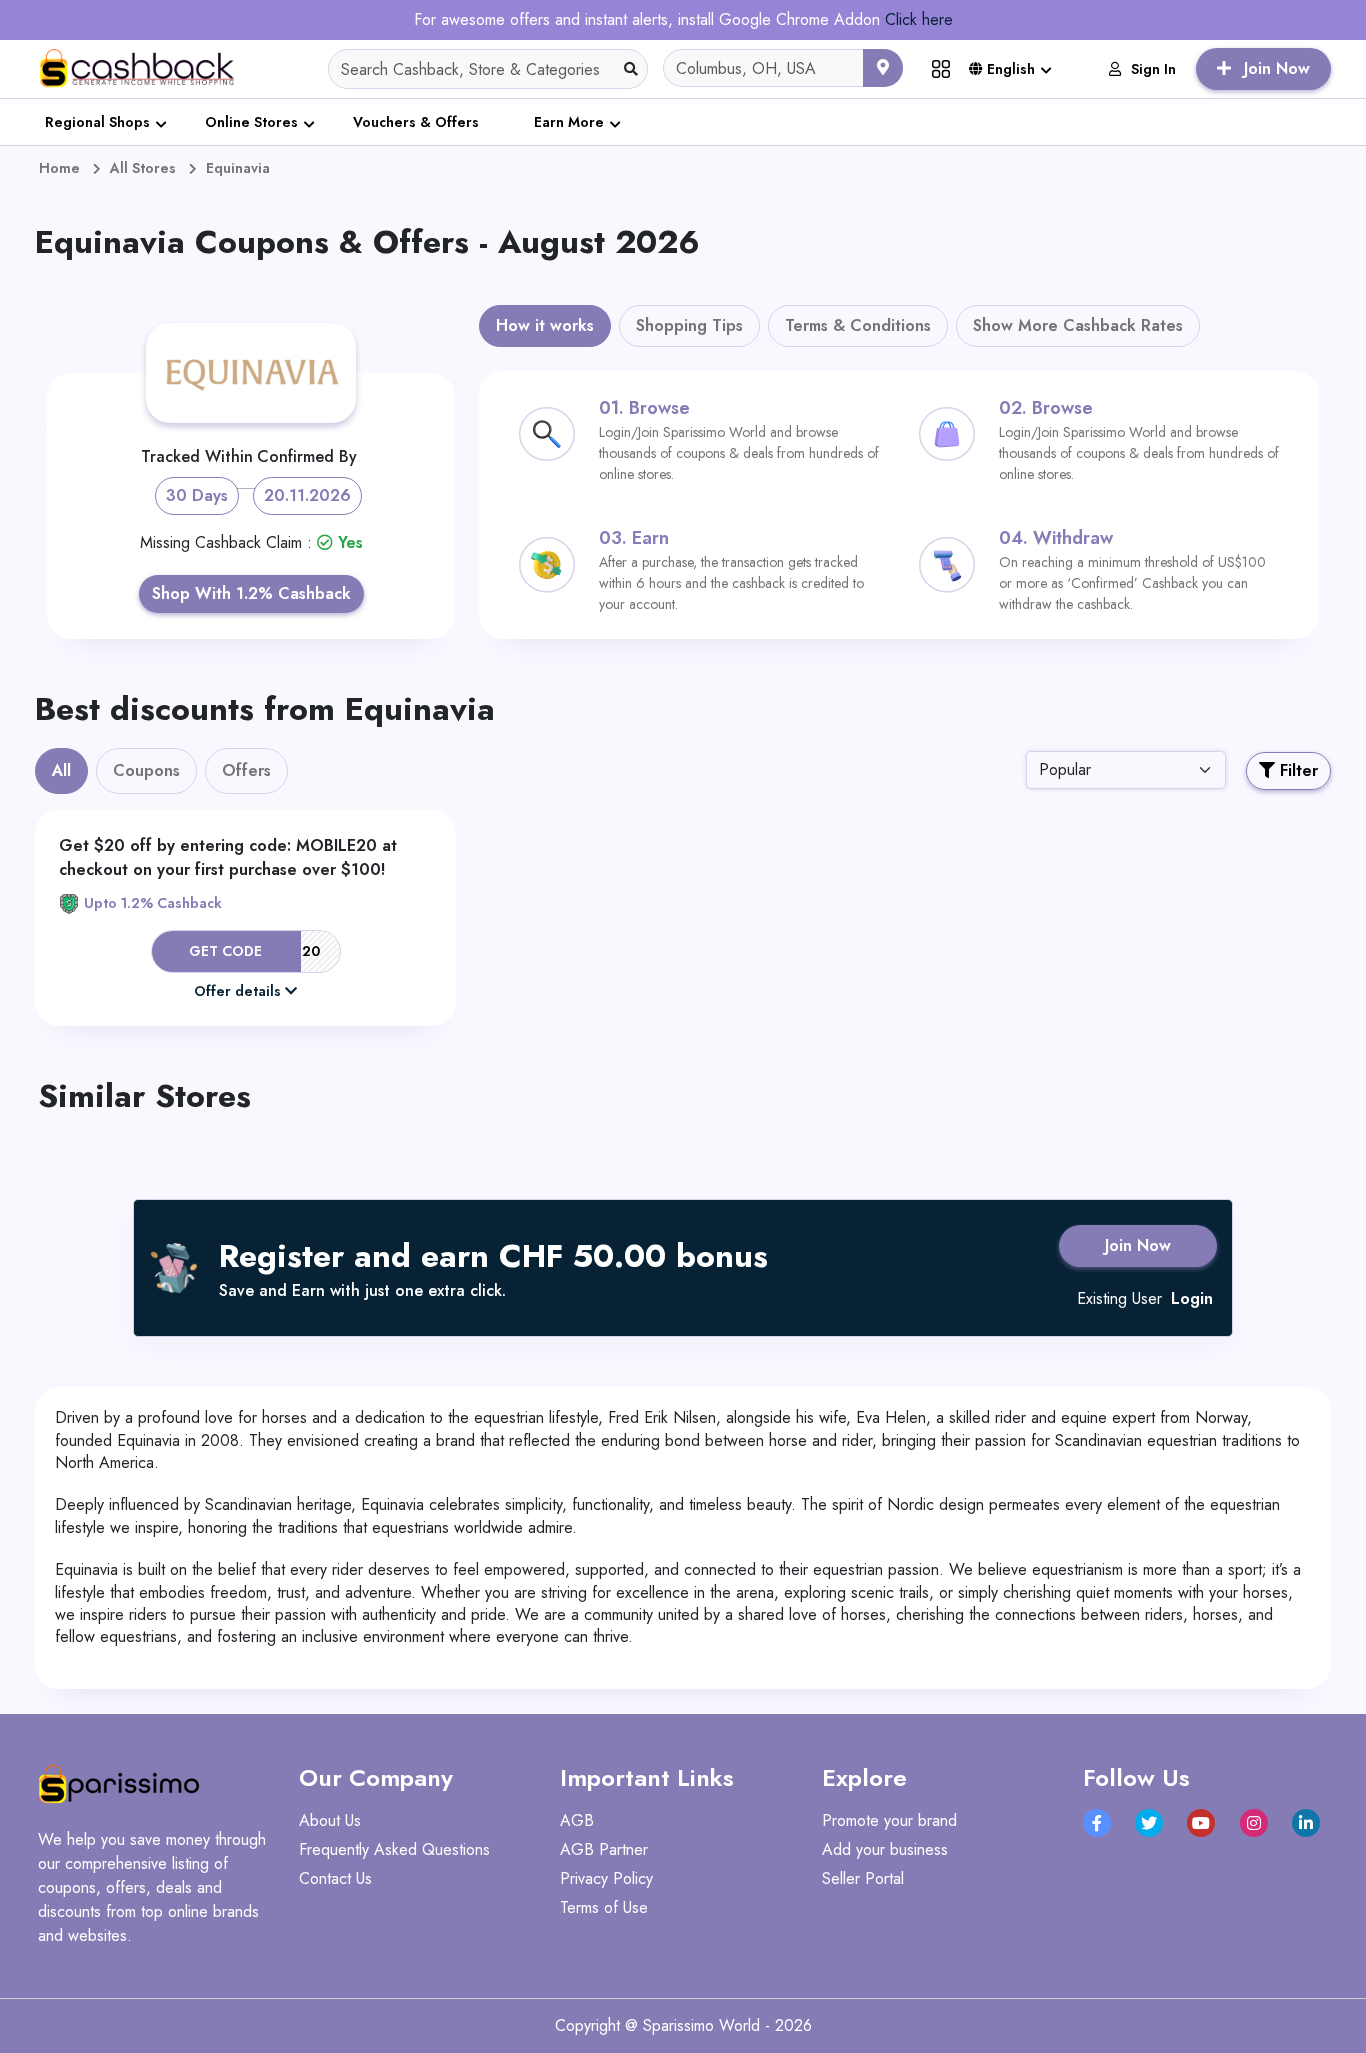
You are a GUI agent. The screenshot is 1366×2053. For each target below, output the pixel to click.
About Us (330, 1820)
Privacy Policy (606, 1878)
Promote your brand (889, 1820)
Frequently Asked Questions (394, 1849)
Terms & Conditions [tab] (858, 325)
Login (1192, 1298)
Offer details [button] (237, 991)
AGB (577, 1820)
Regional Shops (97, 122)
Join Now (1138, 1245)
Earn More (569, 122)
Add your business (885, 1849)
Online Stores (251, 122)
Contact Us (335, 1878)
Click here (919, 19)
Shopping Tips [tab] (689, 325)
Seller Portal (863, 1878)
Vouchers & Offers (416, 122)
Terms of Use (604, 1907)
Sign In (1153, 69)
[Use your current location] (883, 68)
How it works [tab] (545, 325)
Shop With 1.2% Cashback (251, 593)
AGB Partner (604, 1849)
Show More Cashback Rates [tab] (1078, 325)
